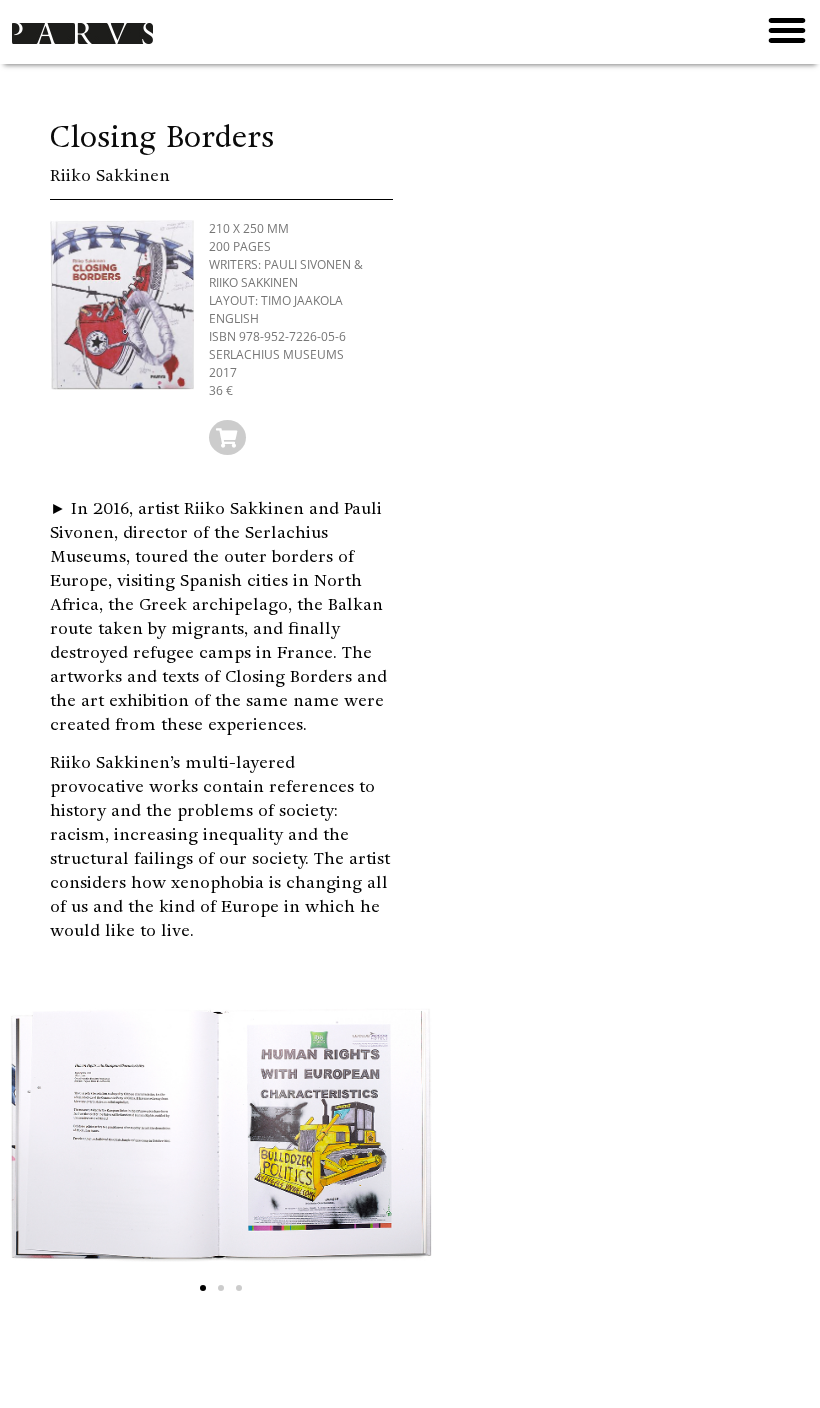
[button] (787, 30)
